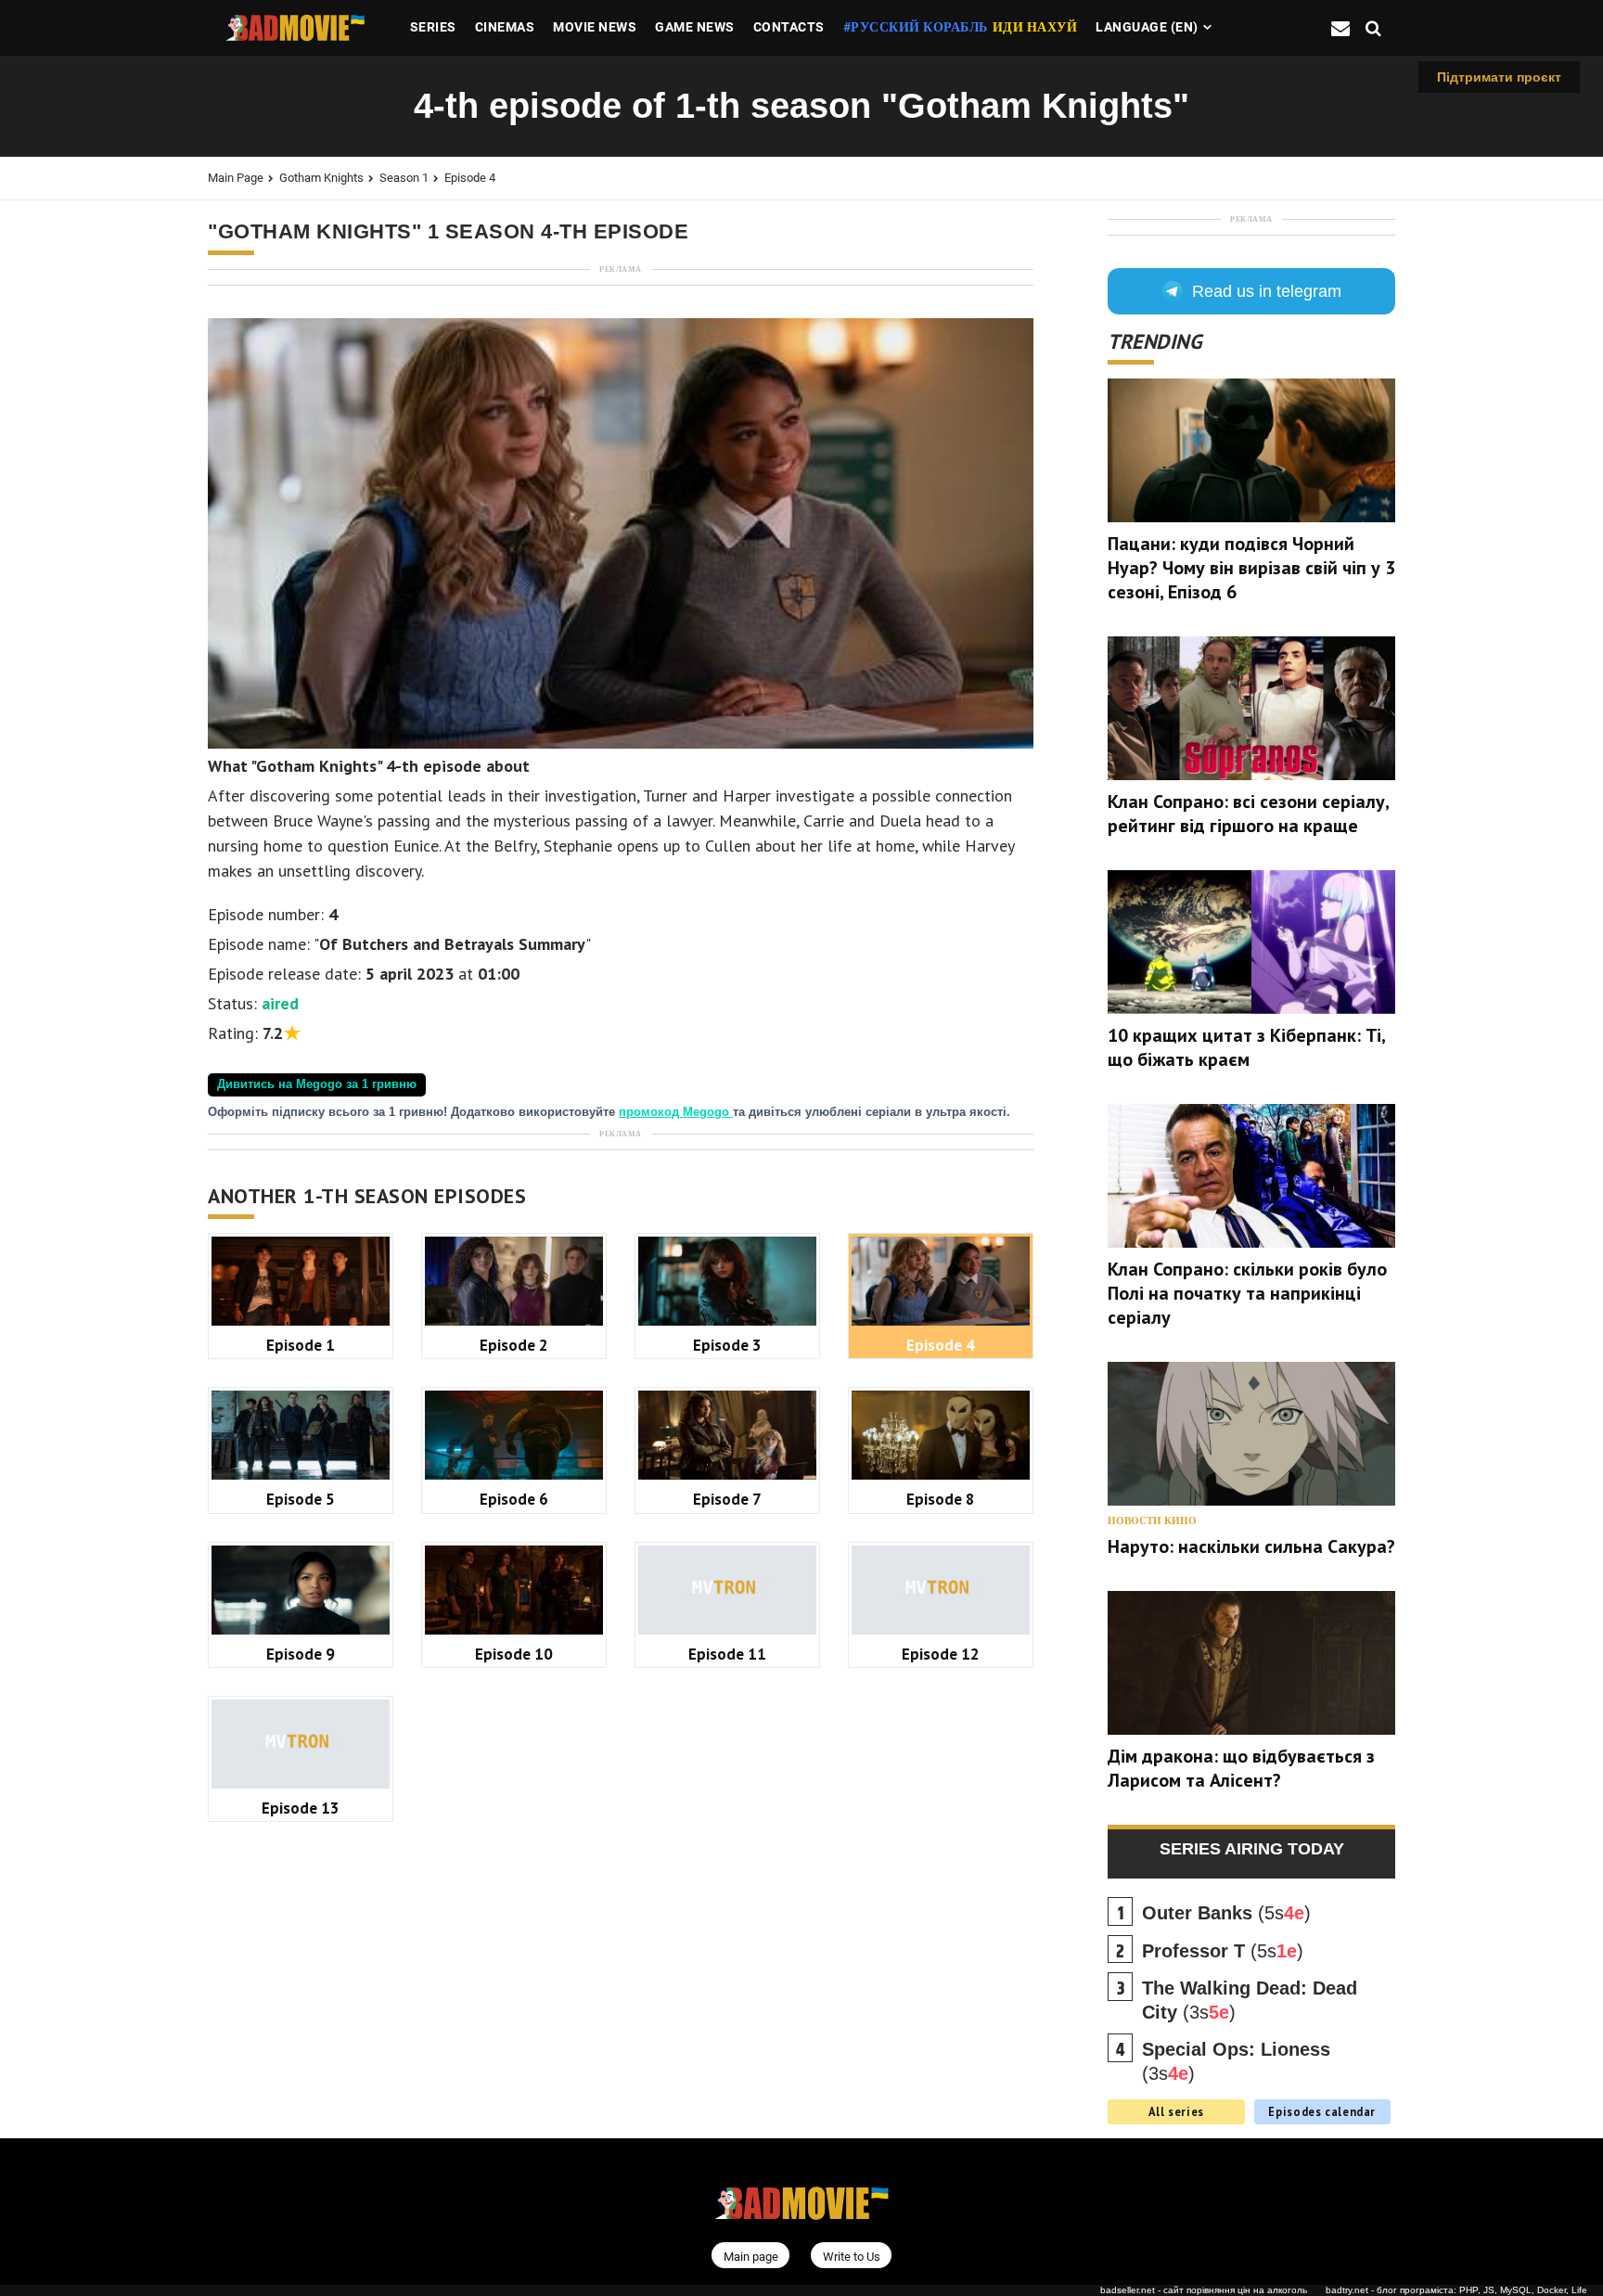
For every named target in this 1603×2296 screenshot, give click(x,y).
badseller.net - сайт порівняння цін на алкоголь (1204, 2290)
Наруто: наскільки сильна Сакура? (1251, 1546)
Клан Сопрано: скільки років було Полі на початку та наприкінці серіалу (1247, 1293)
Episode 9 (301, 1654)
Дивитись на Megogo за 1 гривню (317, 1084)
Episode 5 (301, 1499)
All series (1176, 2111)
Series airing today (1252, 1849)
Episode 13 (301, 1808)
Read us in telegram (1267, 291)
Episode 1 (301, 1345)
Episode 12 (941, 1654)
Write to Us (852, 2257)
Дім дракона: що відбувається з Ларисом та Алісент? (1241, 1768)
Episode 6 (514, 1499)
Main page (236, 178)
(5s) (1226, 1913)
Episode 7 (727, 1499)
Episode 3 (727, 1345)
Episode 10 (514, 1654)
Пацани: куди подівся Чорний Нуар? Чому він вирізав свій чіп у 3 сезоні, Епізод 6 (1251, 568)
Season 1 (404, 178)
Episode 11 (727, 1654)
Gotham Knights (321, 178)
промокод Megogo (676, 1112)
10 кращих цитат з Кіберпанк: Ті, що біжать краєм (1246, 1047)
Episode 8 (941, 1499)
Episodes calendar (1322, 2111)
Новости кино (1152, 1521)
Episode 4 (470, 178)
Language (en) (1147, 27)
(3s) (1250, 2000)
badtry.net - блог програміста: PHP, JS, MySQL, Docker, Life (1456, 2290)
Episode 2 (514, 1345)
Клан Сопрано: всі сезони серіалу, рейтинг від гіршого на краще (1248, 814)
